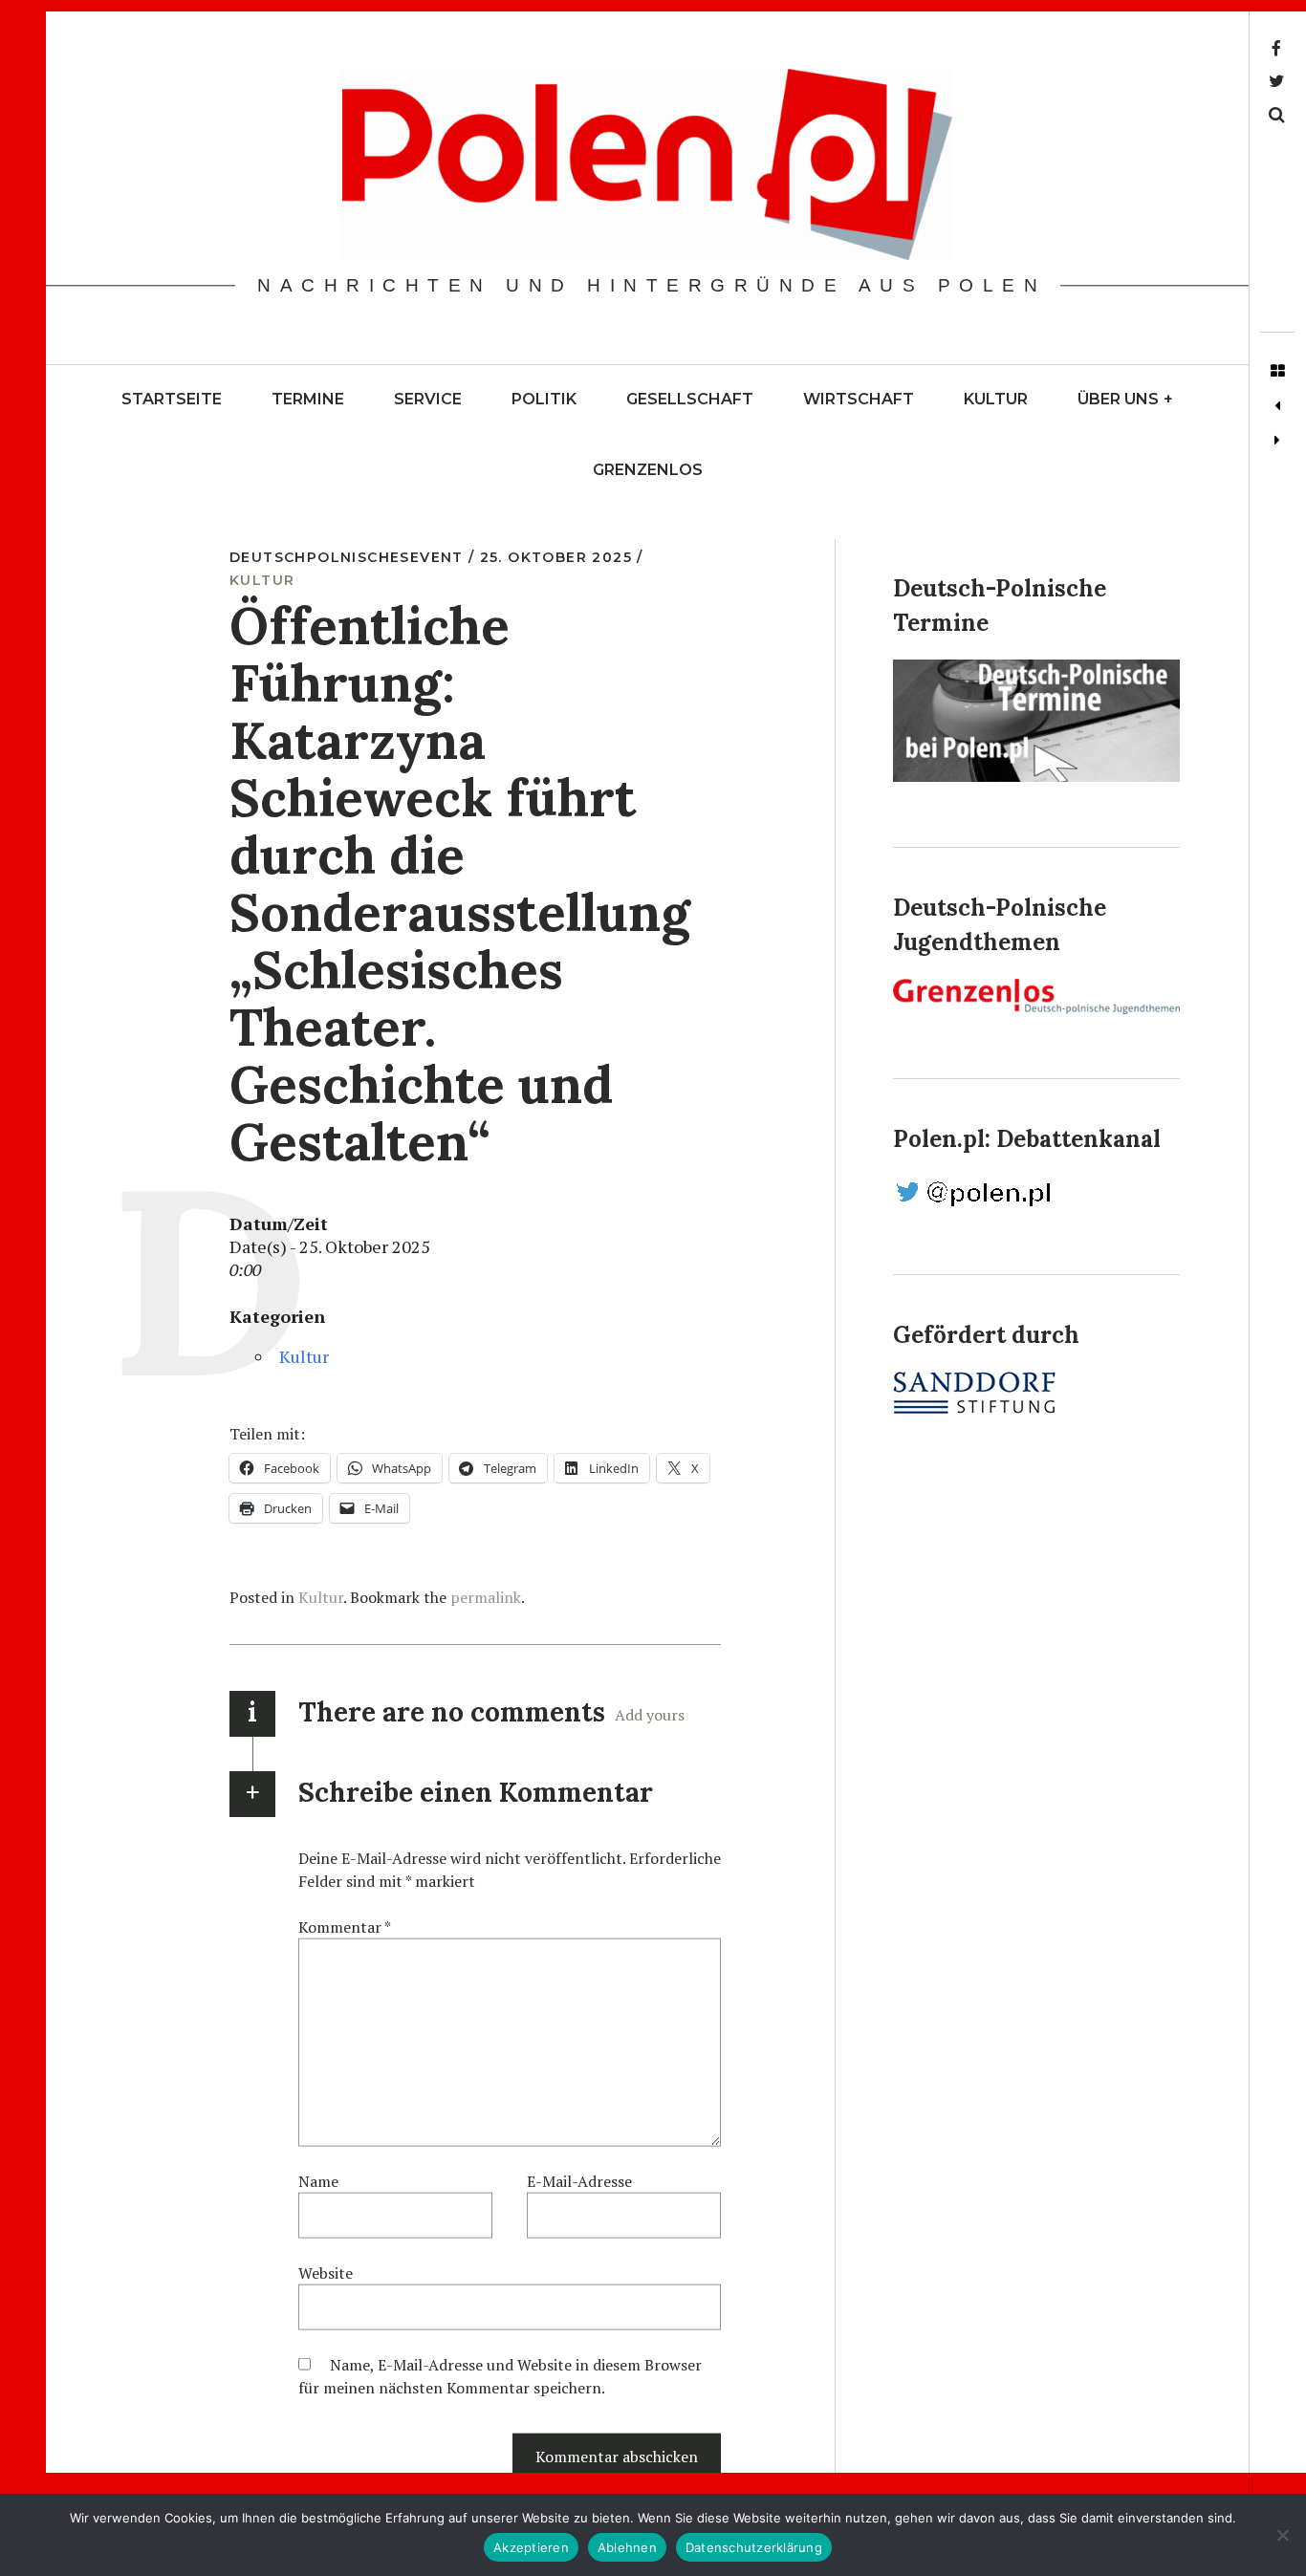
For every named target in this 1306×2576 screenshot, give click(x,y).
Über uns (1125, 399)
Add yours (650, 1715)
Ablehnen (627, 2547)
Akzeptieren (531, 2547)
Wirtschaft (859, 399)
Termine (308, 399)
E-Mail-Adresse (579, 2181)
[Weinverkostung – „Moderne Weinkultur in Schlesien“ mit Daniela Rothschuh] (1277, 406)
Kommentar (345, 1927)
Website (326, 2273)
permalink (486, 1597)
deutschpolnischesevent (349, 557)
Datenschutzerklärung (754, 2547)
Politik (544, 399)
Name (318, 2181)
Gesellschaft (690, 399)
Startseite (172, 399)
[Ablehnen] (1282, 2535)
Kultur (996, 399)
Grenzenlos (648, 470)
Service (428, 399)
